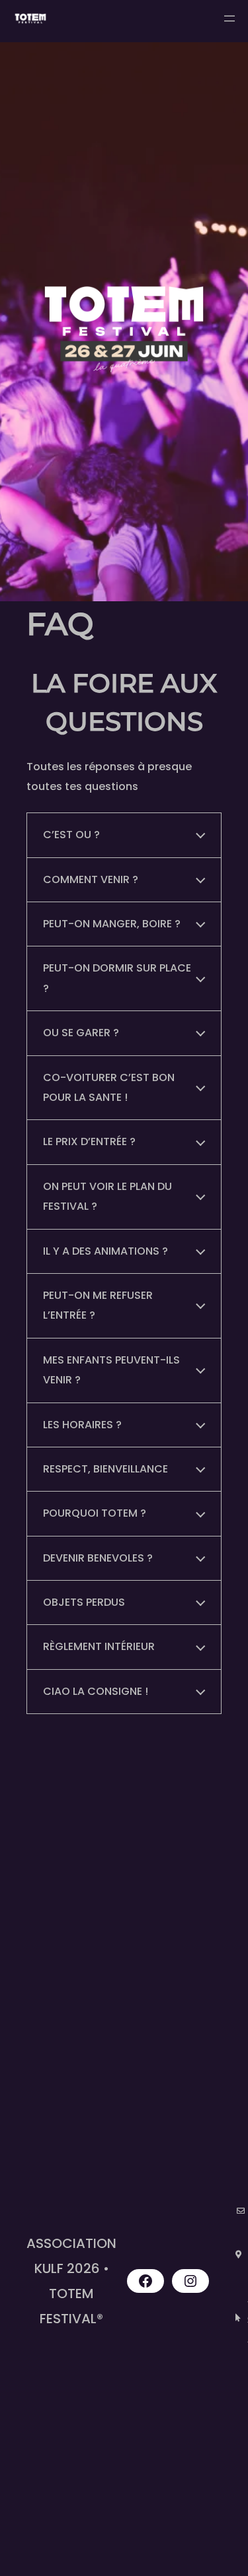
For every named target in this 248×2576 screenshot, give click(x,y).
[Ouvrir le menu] (229, 18)
